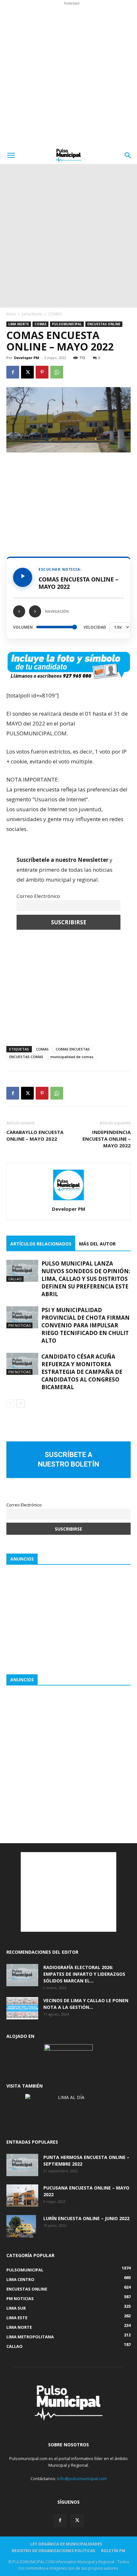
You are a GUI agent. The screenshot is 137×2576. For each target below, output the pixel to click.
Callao (15, 1279)
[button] (11, 155)
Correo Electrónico (38, 896)
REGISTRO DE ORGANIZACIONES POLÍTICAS (53, 2551)
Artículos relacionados (41, 1244)
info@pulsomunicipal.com (82, 2479)
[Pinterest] (42, 372)
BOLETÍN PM (113, 2551)
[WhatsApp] (57, 372)
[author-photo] (68, 1200)
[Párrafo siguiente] (35, 611)
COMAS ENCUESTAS (73, 1049)
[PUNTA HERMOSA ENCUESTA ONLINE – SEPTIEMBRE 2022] (22, 2165)
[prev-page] (10, 1403)
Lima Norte (32, 314)
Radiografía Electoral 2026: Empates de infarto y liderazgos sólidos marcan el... (84, 1974)
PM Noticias (19, 1325)
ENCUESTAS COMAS (26, 1057)
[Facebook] (13, 372)
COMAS (55, 314)
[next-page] (21, 1403)
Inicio (11, 314)
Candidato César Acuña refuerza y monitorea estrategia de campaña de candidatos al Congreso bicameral (82, 1372)
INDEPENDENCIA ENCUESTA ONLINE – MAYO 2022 (107, 1139)
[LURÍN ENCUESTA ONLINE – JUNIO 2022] (21, 2226)
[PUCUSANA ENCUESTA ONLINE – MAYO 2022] (22, 2196)
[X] (27, 372)
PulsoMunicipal (67, 324)
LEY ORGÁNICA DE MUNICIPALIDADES (66, 2544)
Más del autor (97, 1244)
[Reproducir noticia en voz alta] (23, 577)
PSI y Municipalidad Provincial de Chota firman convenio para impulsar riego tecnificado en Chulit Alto (86, 1325)
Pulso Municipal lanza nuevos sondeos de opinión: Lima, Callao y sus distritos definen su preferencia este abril (86, 1279)
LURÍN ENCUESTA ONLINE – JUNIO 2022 (86, 2218)
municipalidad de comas (72, 1057)
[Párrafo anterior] (19, 611)
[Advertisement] (68, 75)
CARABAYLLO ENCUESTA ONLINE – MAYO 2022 (35, 1135)
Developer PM (27, 358)
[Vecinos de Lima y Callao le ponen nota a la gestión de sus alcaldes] (22, 2008)
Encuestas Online (104, 324)
